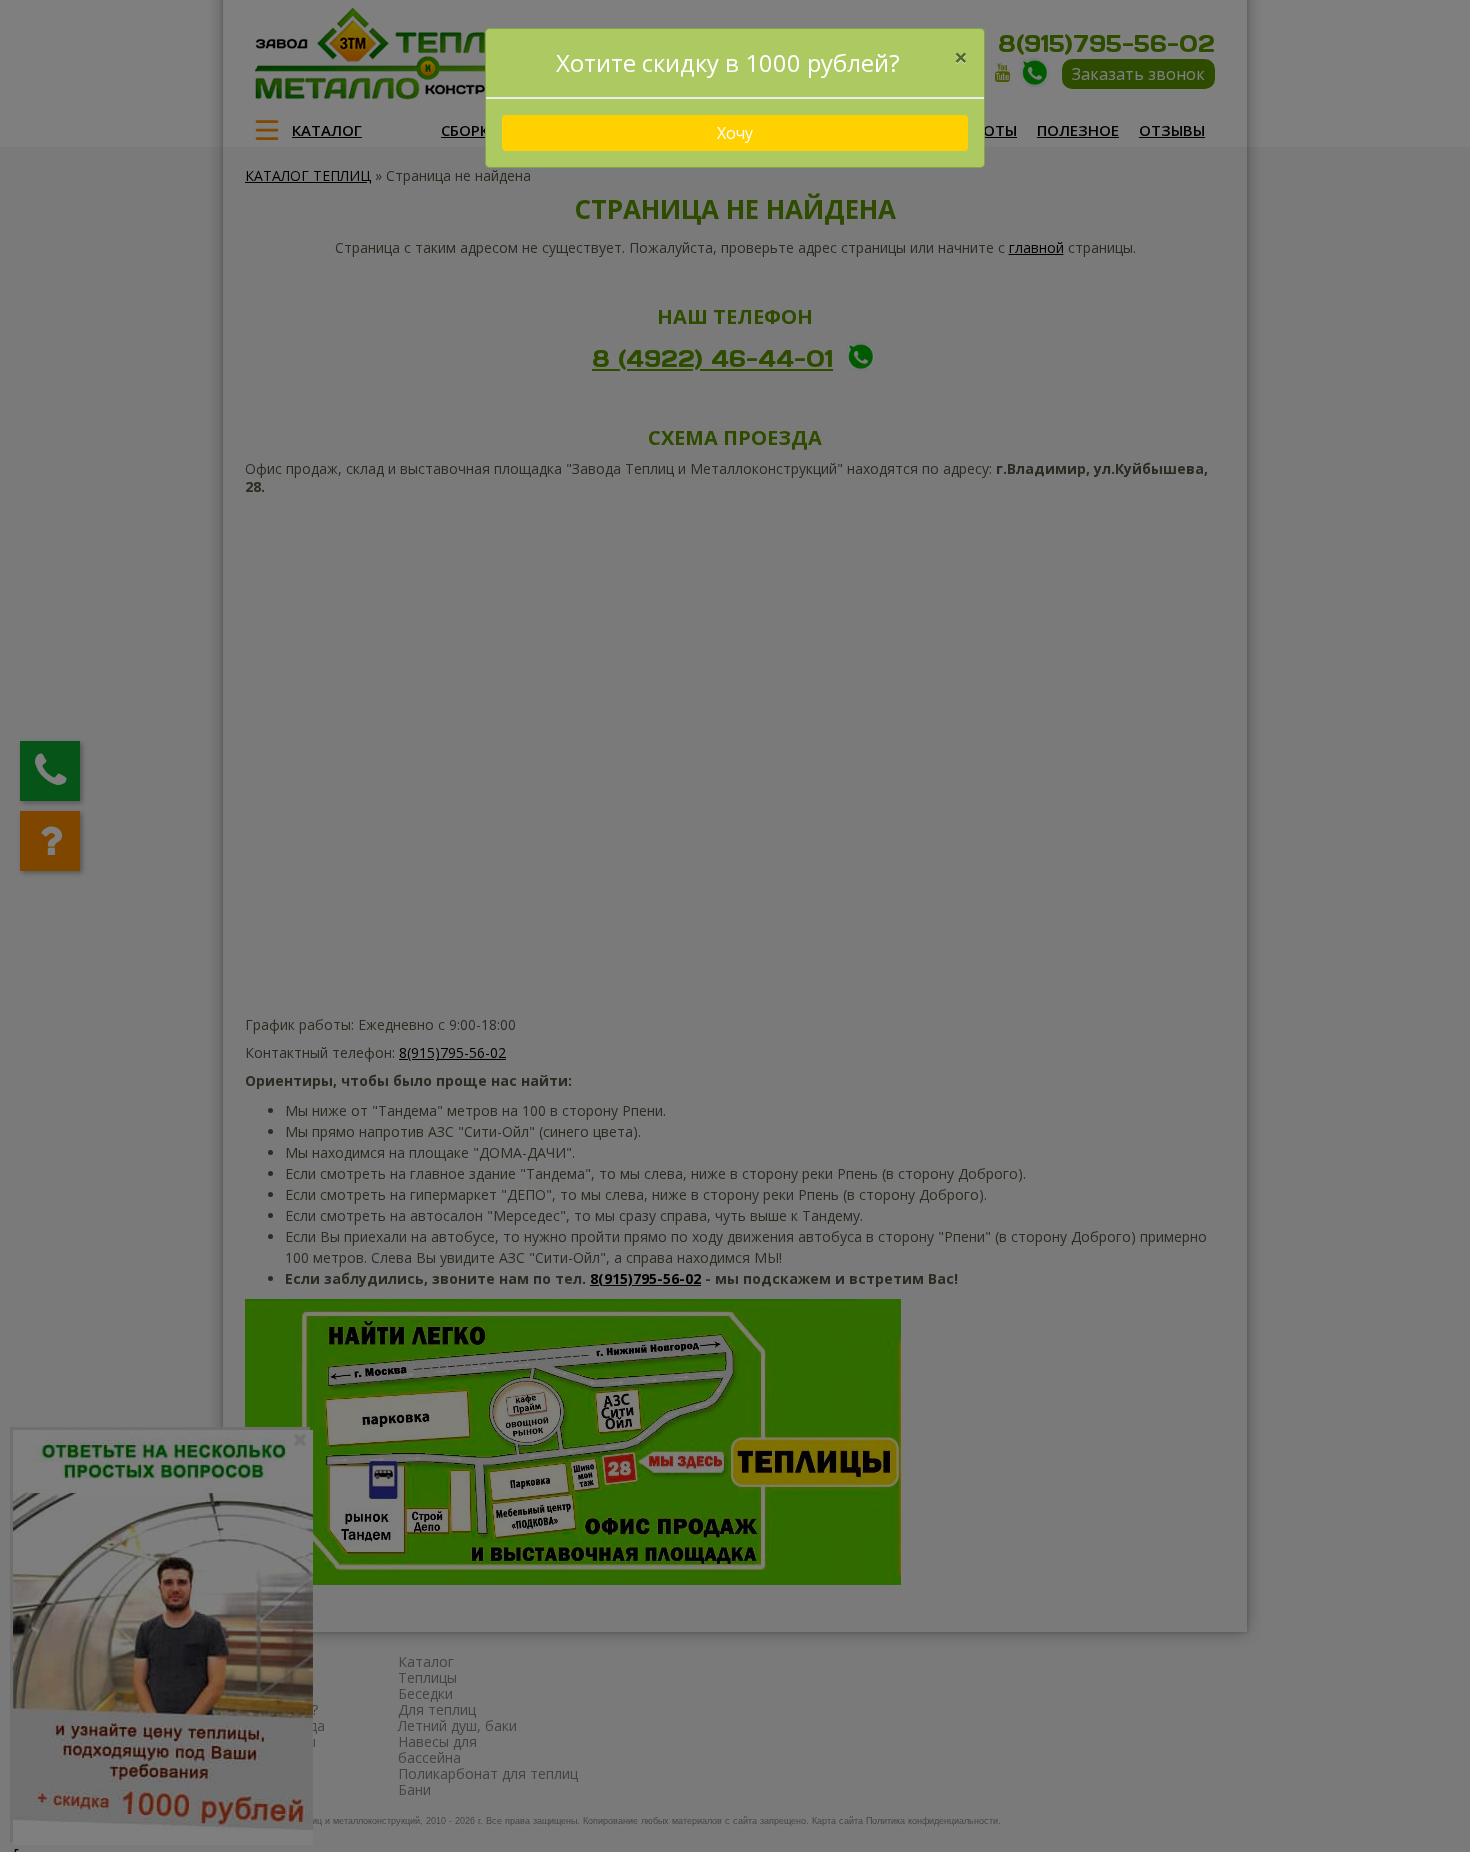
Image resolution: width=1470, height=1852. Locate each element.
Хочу (735, 133)
